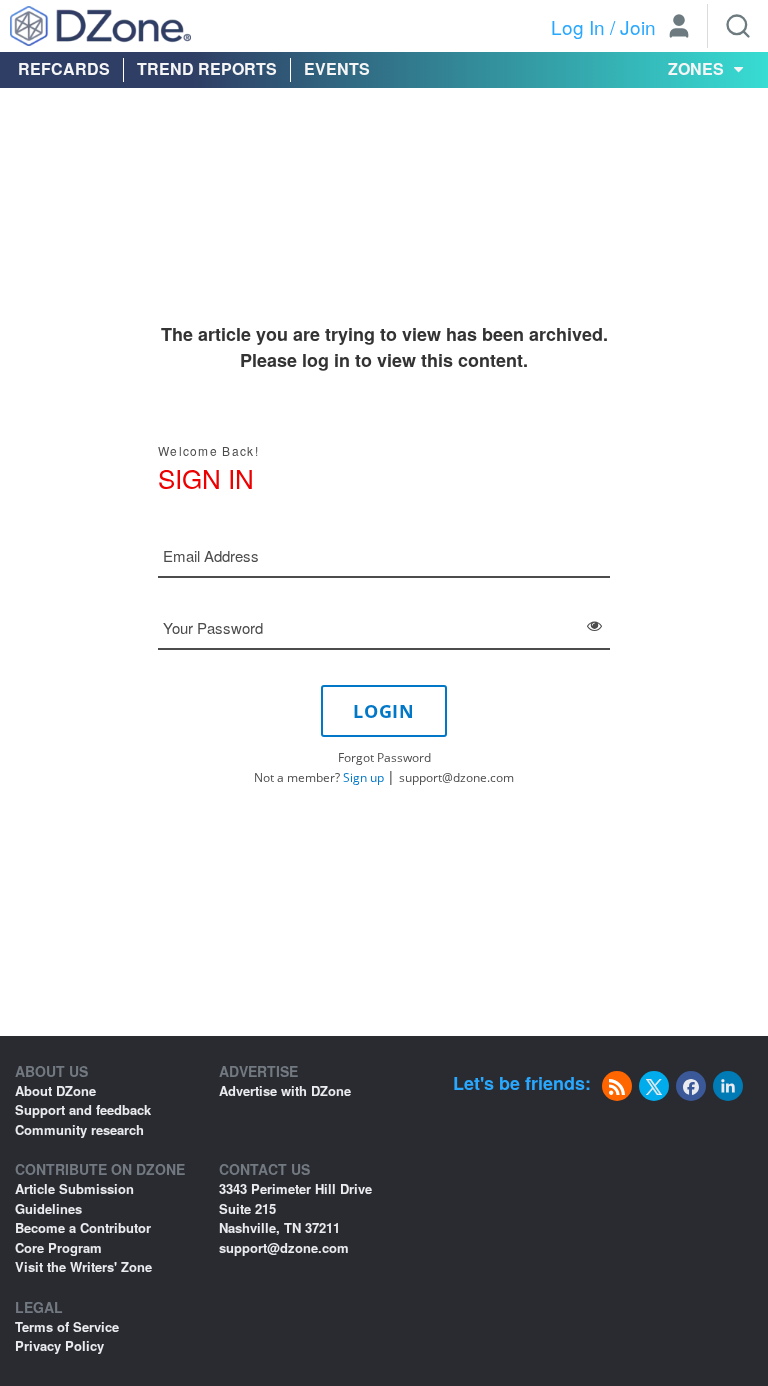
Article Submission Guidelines (74, 1198)
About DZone (55, 1090)
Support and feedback (83, 1109)
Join (638, 26)
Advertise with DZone (285, 1090)
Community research (79, 1129)
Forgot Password (384, 757)
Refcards (64, 68)
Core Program (58, 1247)
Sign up (363, 777)
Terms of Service (67, 1326)
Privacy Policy (59, 1345)
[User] (679, 28)
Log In (578, 26)
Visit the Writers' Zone (83, 1266)
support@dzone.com (456, 777)
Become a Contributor (83, 1227)
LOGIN (384, 711)
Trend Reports (207, 68)
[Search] (738, 26)
